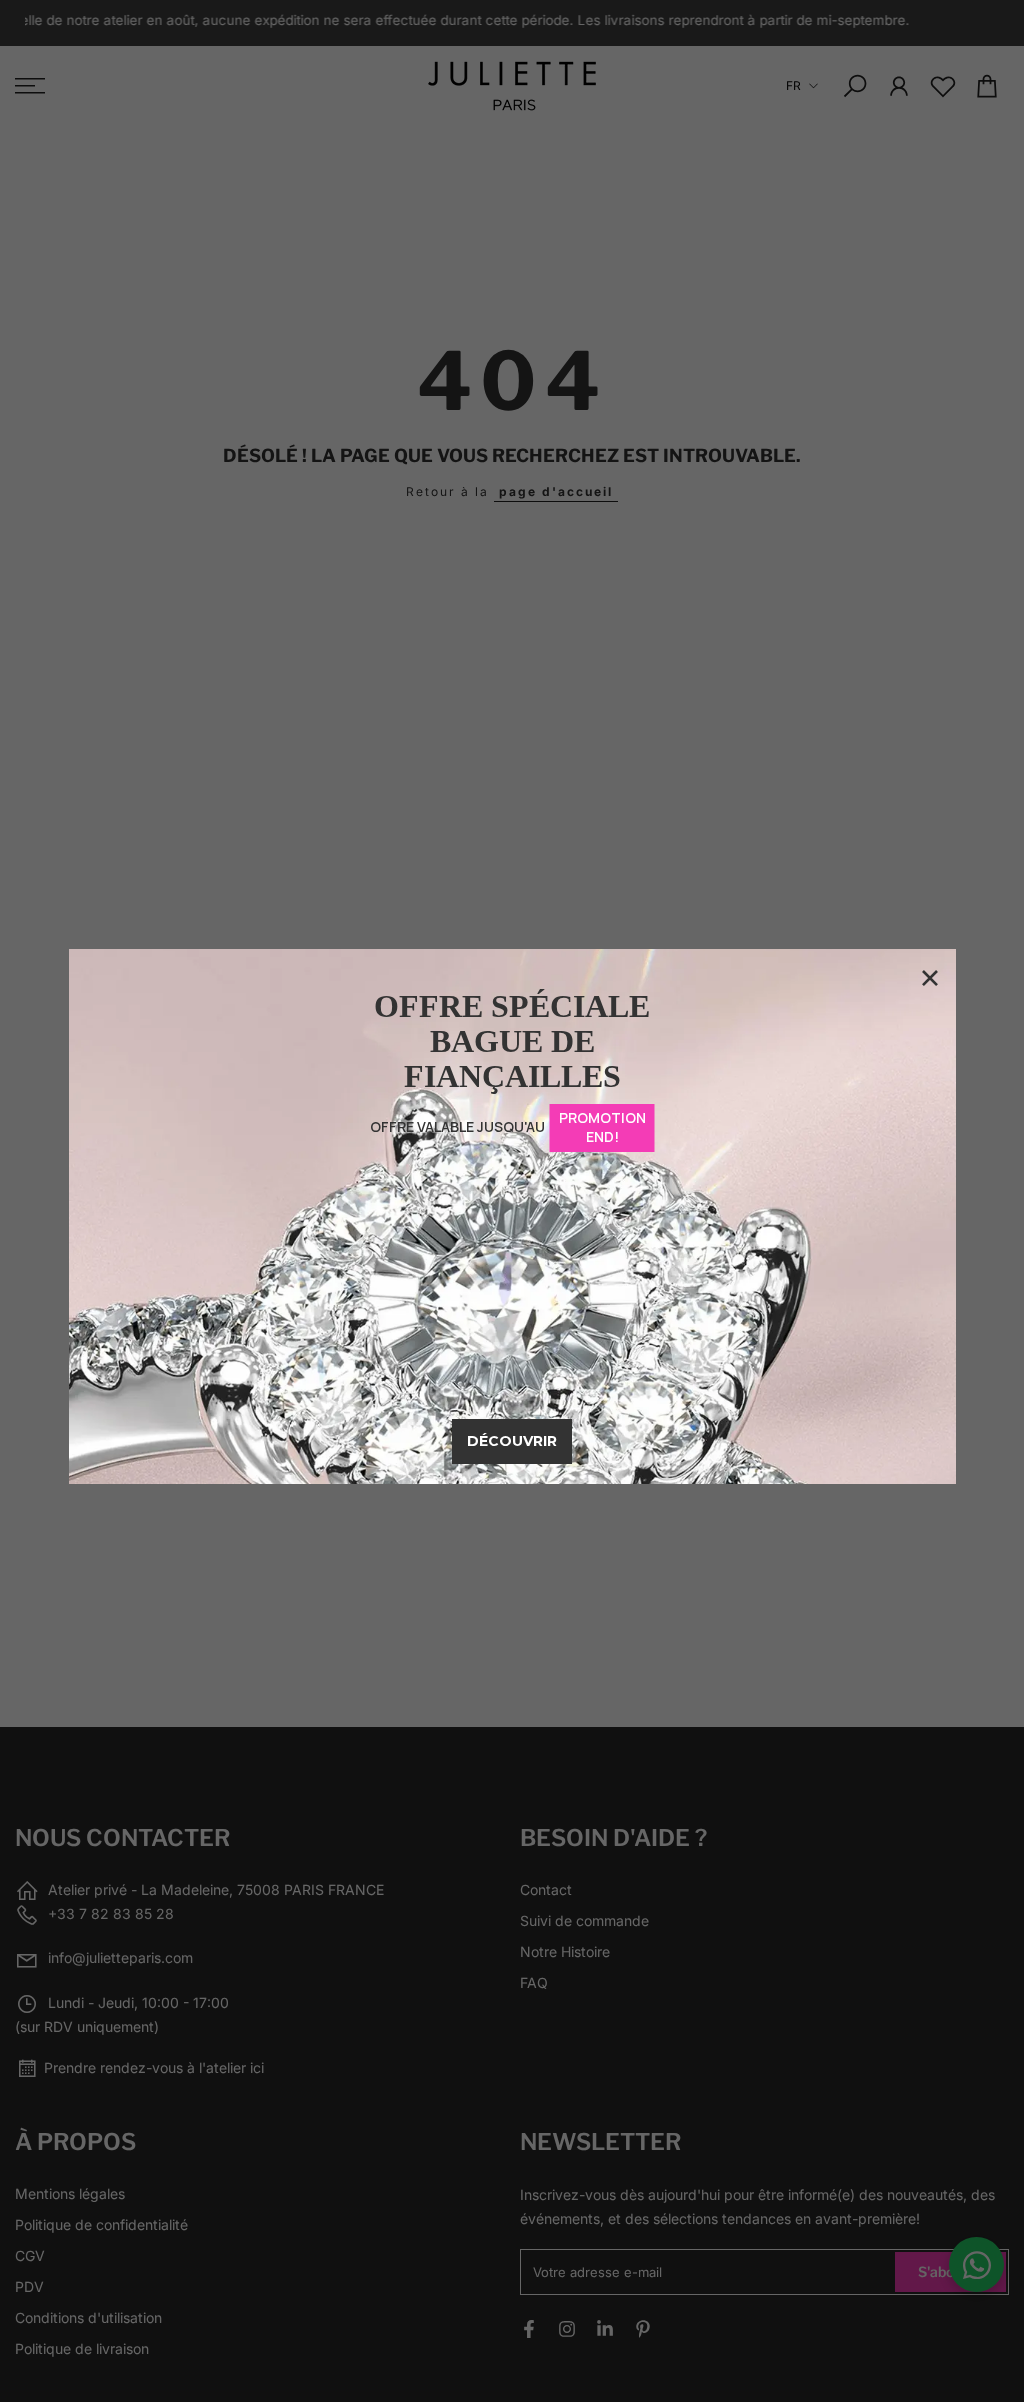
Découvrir (512, 1441)
